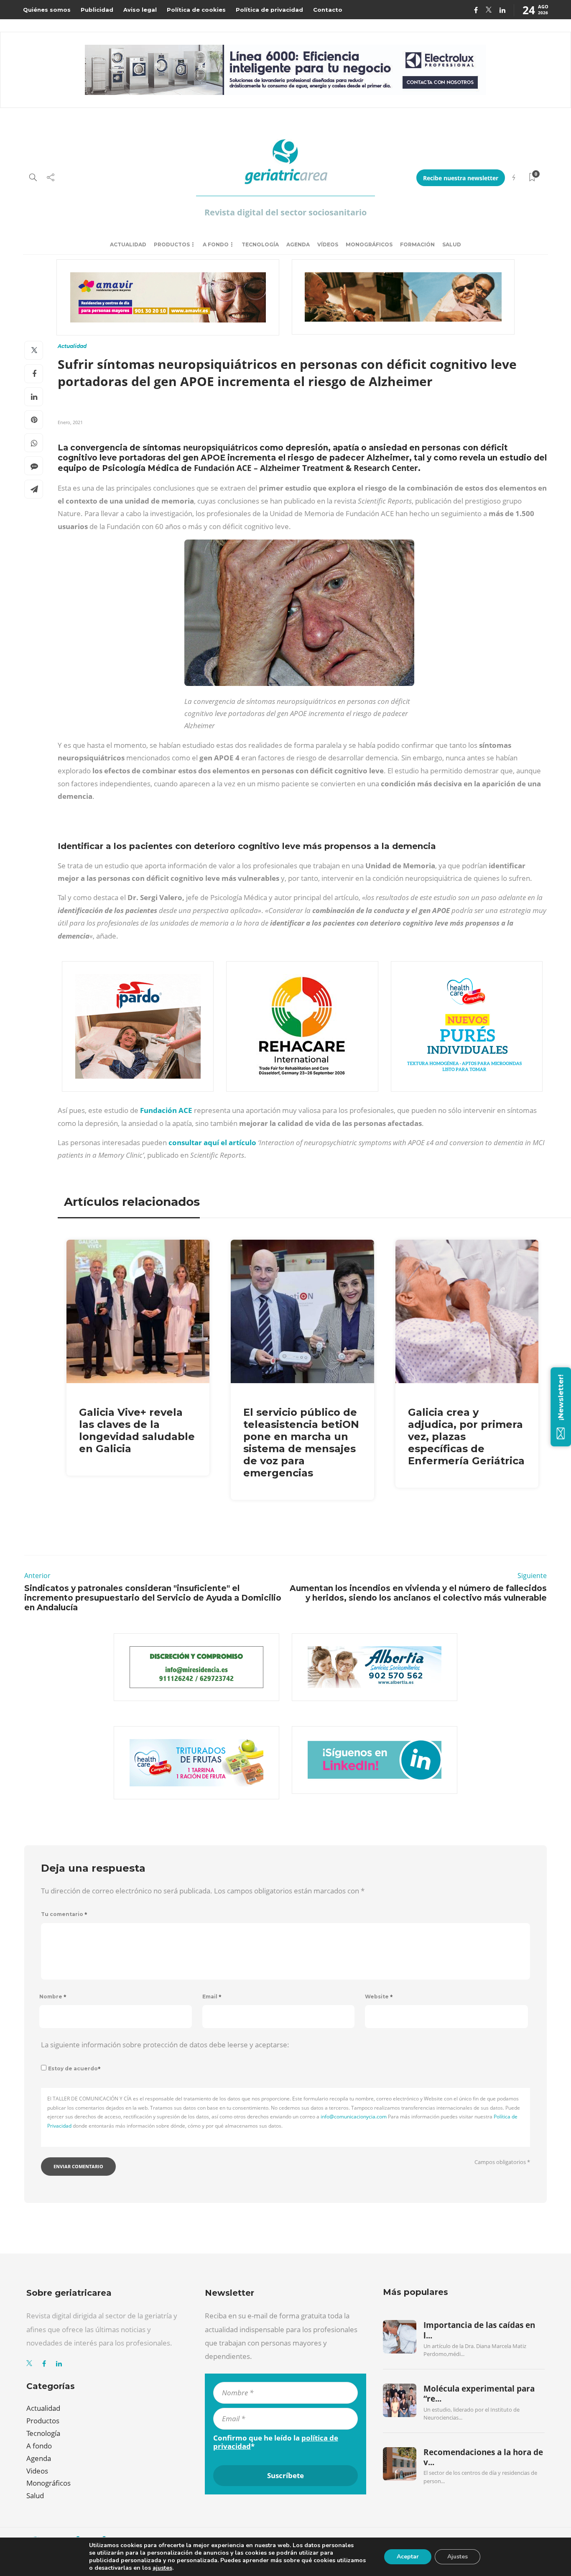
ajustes (162, 2568)
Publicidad (97, 10)
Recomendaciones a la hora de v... (483, 2457)
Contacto (328, 10)
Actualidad (128, 244)
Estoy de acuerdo (74, 2068)
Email (212, 1997)
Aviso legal (140, 10)
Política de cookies (196, 10)
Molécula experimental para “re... (479, 2394)
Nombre (53, 1997)
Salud (452, 244)
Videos (37, 2471)
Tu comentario (64, 1914)
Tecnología (260, 244)
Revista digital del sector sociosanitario (285, 212)
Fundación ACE (166, 1110)
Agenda (298, 244)
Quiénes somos (47, 10)
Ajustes (458, 2557)
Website (379, 1997)
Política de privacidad (269, 10)
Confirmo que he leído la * (276, 2442)
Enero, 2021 (70, 422)
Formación (417, 244)
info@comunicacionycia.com (354, 2117)
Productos (172, 244)
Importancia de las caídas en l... (479, 2330)
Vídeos (328, 244)
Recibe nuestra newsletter (461, 178)
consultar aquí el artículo (212, 1142)
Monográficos (369, 244)
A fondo (216, 244)
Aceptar (408, 2557)
